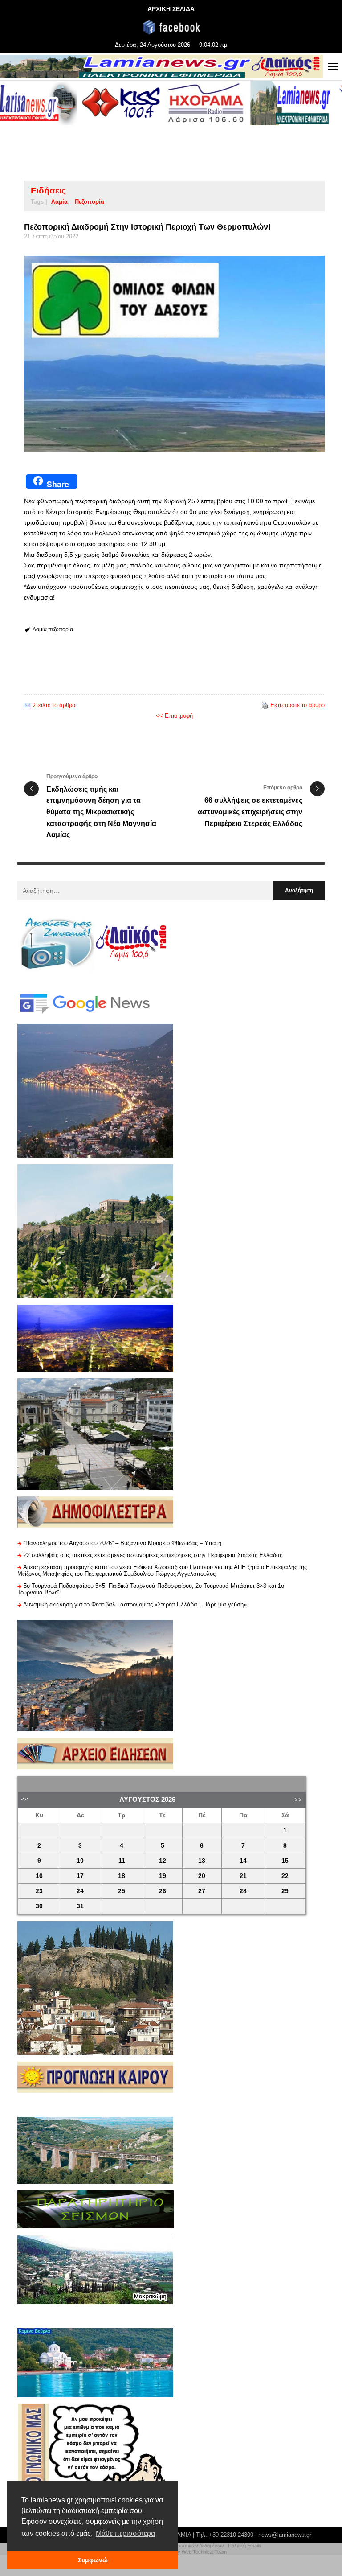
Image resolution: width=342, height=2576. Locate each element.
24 (80, 1891)
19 (163, 1876)
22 (285, 1876)
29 (285, 1891)
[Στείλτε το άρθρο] (28, 705)
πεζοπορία (90, 202)
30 (39, 1906)
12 (163, 1861)
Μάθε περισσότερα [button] (125, 2533)
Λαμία (59, 202)
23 (39, 1891)
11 (122, 1861)
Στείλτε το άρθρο (54, 705)
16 (39, 1876)
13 (202, 1861)
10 (80, 1861)
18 (122, 1876)
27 (202, 1891)
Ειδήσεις (48, 191)
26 (163, 1891)
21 (243, 1876)
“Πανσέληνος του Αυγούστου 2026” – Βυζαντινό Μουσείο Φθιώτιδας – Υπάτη (122, 1543)
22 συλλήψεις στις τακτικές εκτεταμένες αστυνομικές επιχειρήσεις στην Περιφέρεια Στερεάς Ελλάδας (153, 1555)
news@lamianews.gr (285, 2535)
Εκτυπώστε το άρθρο (297, 705)
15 (285, 1861)
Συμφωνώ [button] (93, 2560)
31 (80, 1906)
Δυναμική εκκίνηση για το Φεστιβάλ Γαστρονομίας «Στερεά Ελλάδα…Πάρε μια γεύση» (135, 1604)
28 (243, 1891)
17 (80, 1876)
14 (243, 1861)
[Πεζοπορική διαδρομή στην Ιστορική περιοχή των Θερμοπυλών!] (174, 354)
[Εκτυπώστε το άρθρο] (265, 705)
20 (202, 1876)
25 (122, 1891)
